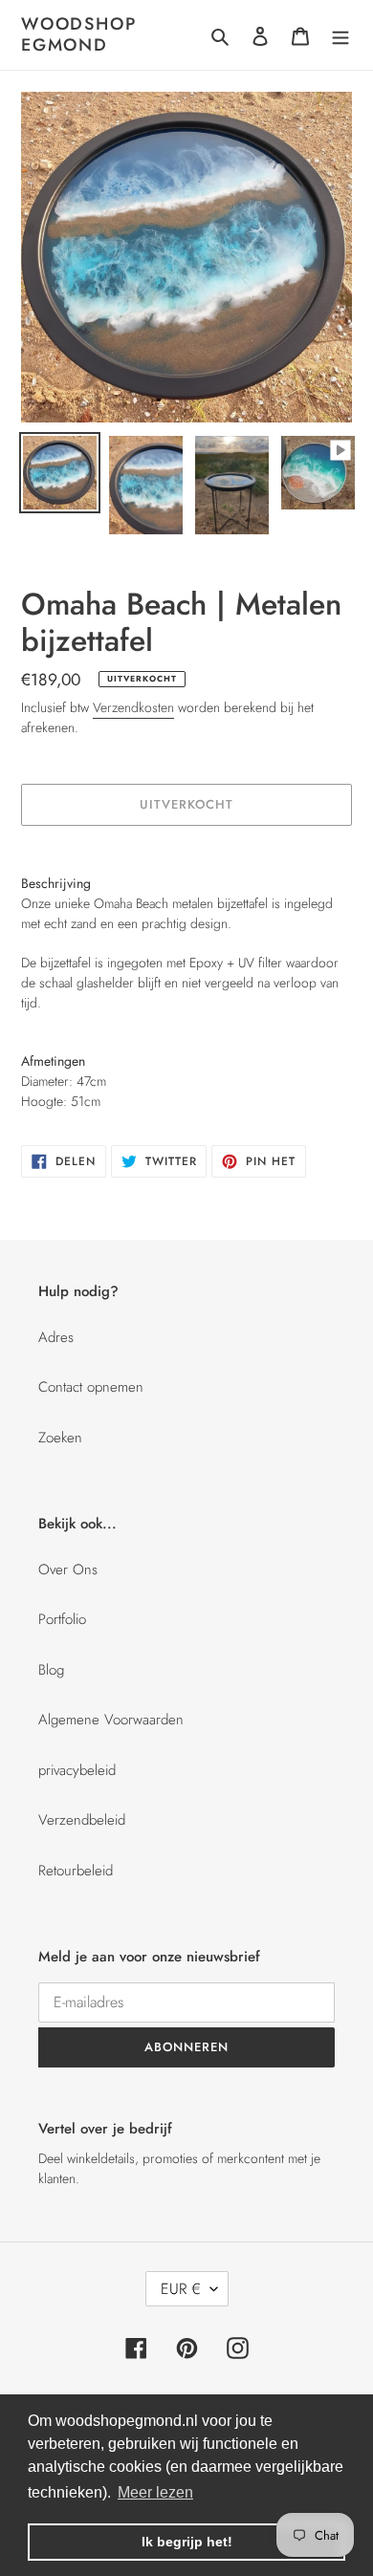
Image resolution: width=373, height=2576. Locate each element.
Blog (51, 1670)
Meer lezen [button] (155, 2492)
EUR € (181, 2289)
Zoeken (60, 1438)
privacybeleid (77, 1770)
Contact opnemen (91, 1387)
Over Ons (68, 1569)
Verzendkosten (133, 707)
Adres (56, 1337)
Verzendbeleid (82, 1820)
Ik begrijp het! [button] (187, 2542)
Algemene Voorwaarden (111, 1720)
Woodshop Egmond (78, 35)
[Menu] (340, 35)
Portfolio (62, 1619)
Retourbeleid (76, 1871)
